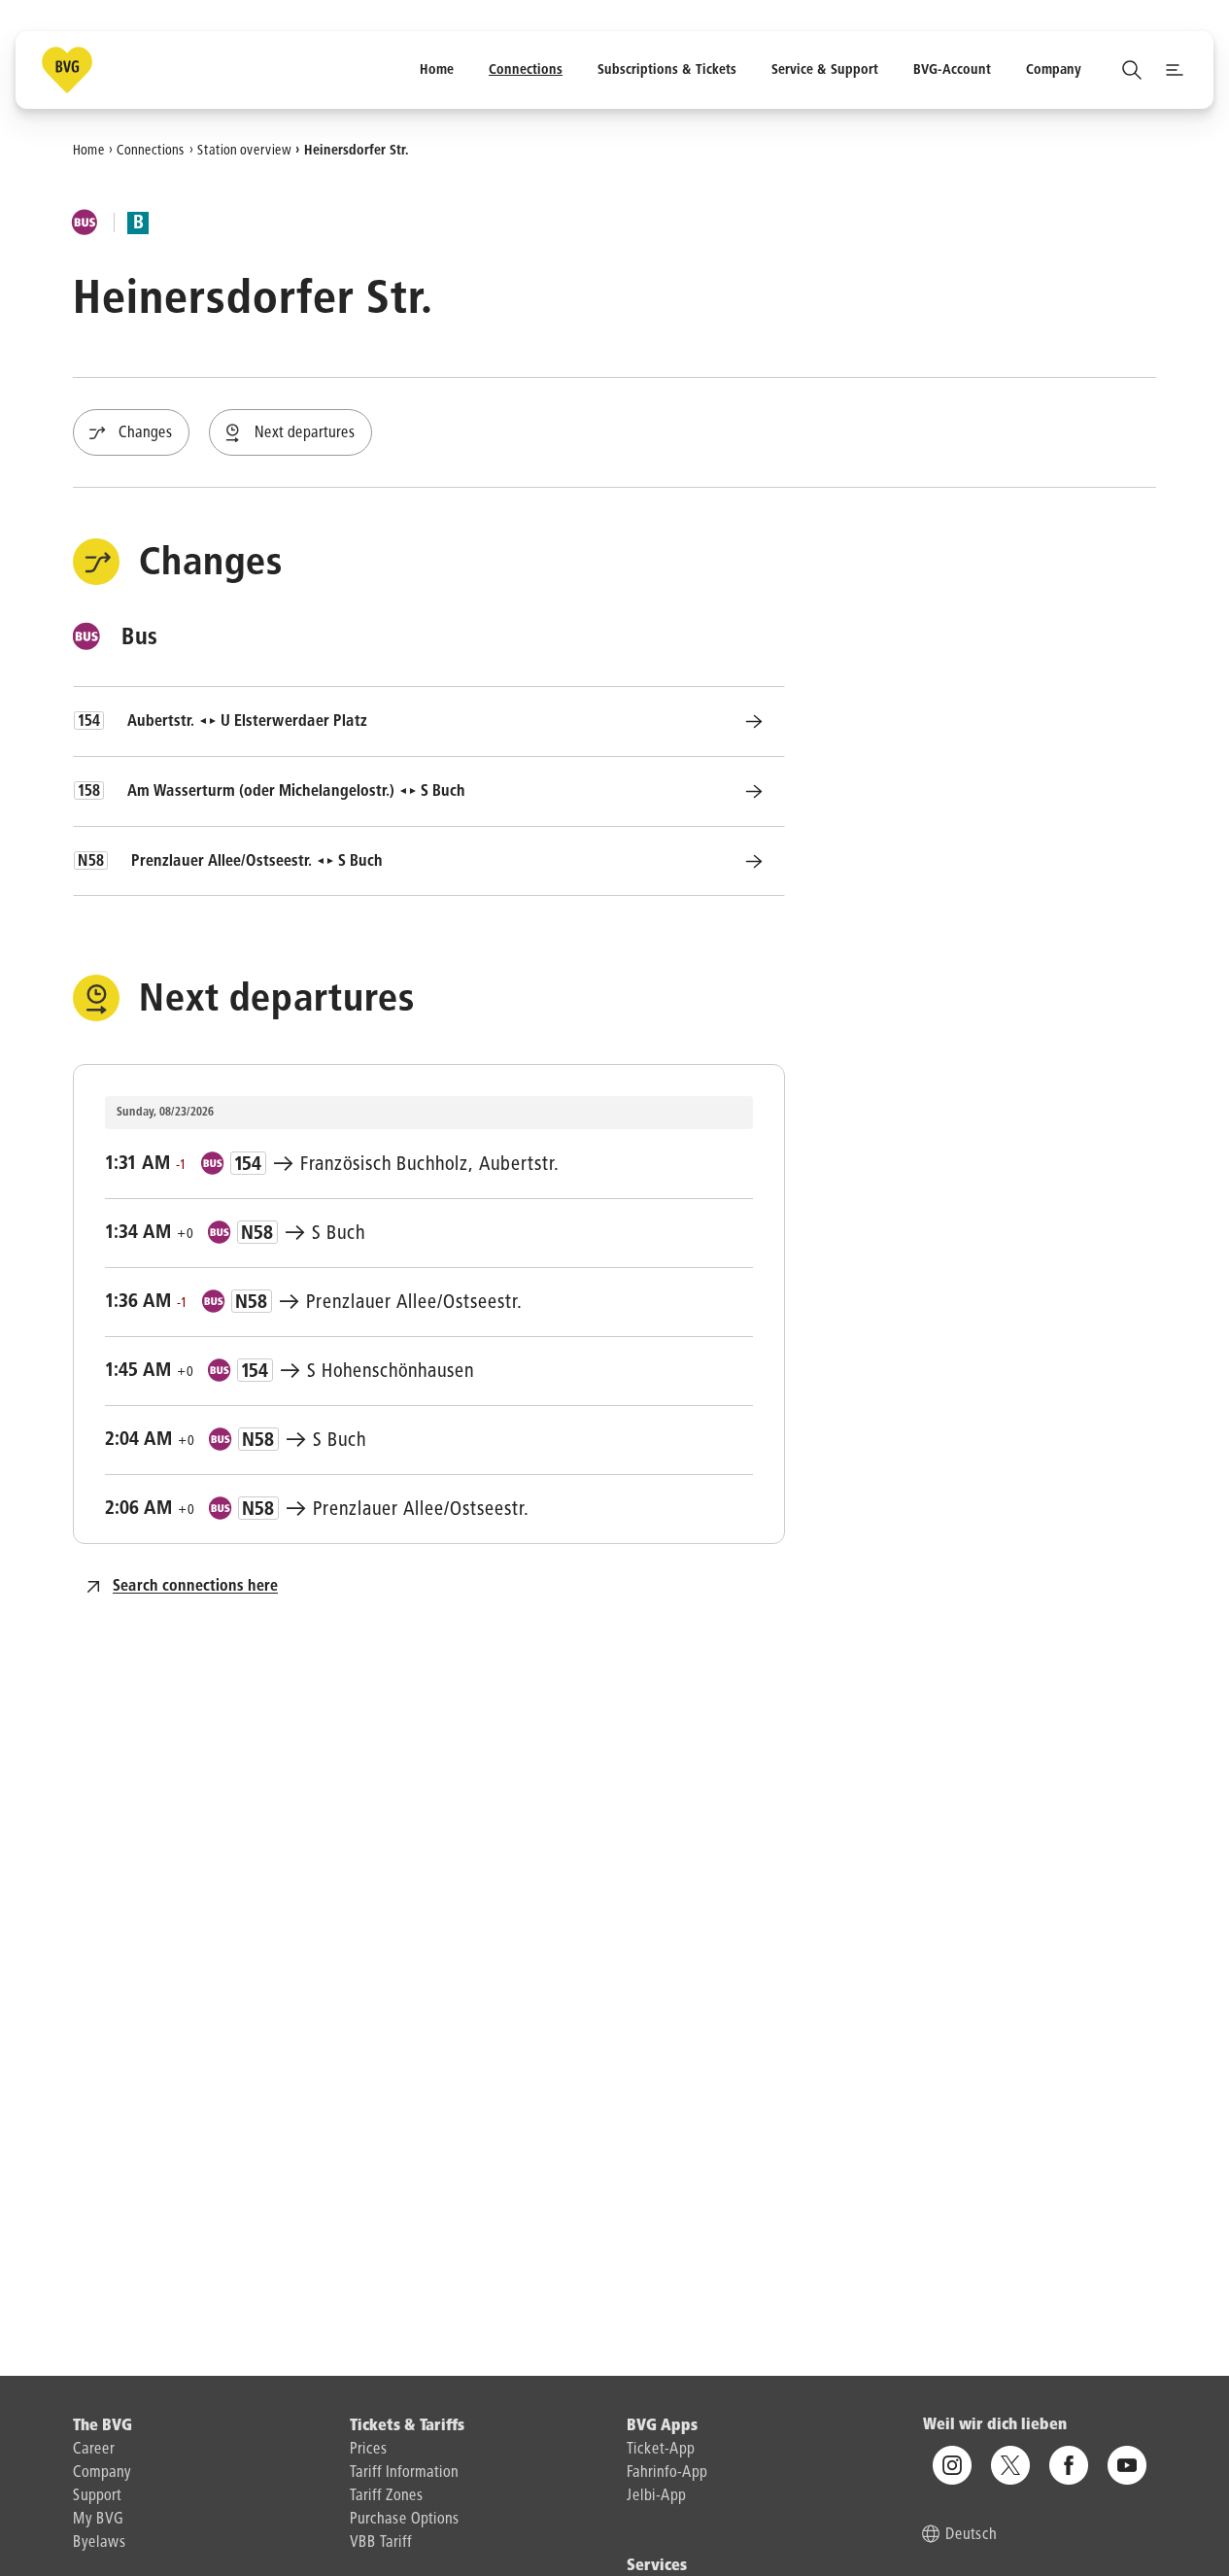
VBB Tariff (381, 2543)
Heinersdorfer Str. (357, 150)
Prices (369, 2450)
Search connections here (195, 1587)
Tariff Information (404, 2473)
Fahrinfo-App (667, 2473)
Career (94, 2450)
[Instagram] (952, 2466)
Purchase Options (405, 2520)
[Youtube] (1127, 2466)
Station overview (244, 150)
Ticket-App (661, 2450)
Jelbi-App (656, 2496)
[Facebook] (1069, 2466)
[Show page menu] (1175, 70)
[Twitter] (1010, 2466)
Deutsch (971, 2536)
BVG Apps (662, 2426)
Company (102, 2473)
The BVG (102, 2426)
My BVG (98, 2520)
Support (97, 2496)
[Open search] (1132, 70)
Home (89, 150)
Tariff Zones (387, 2496)
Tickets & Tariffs (407, 2426)
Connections (151, 150)
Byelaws (100, 2543)
